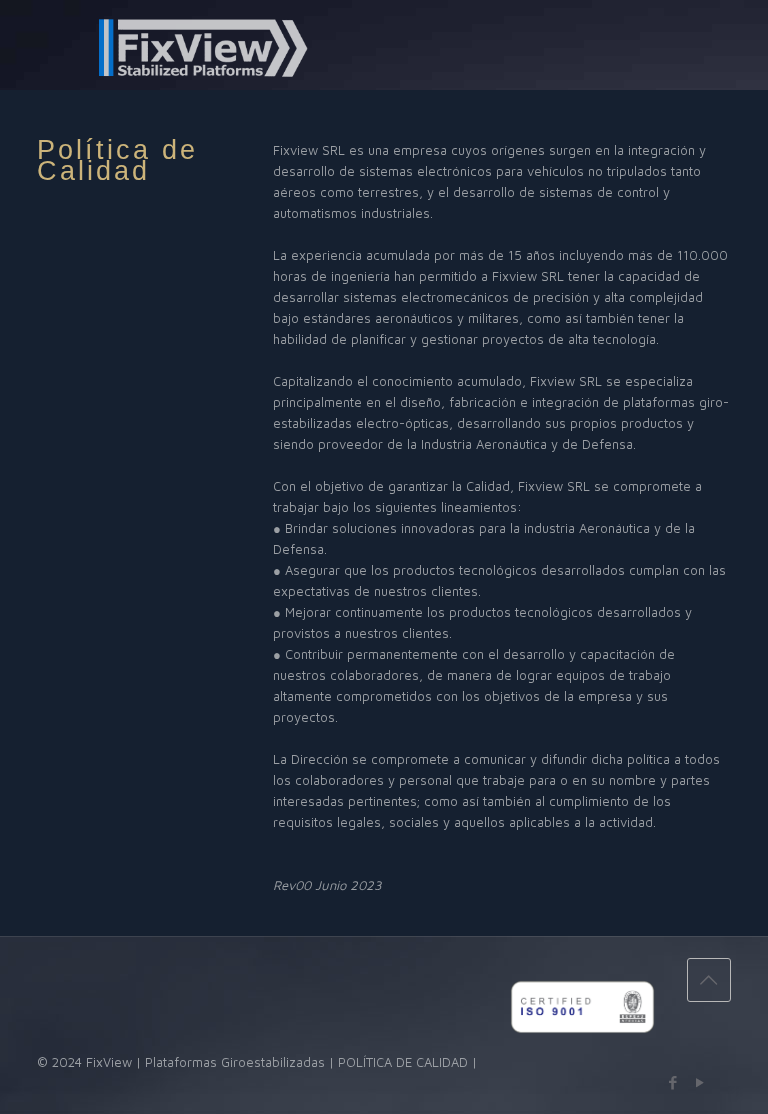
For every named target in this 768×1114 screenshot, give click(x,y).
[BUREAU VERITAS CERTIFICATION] (582, 1062)
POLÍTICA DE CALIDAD (403, 1062)
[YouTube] (700, 1082)
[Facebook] (673, 1082)
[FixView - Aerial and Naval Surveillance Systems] (168, 46)
